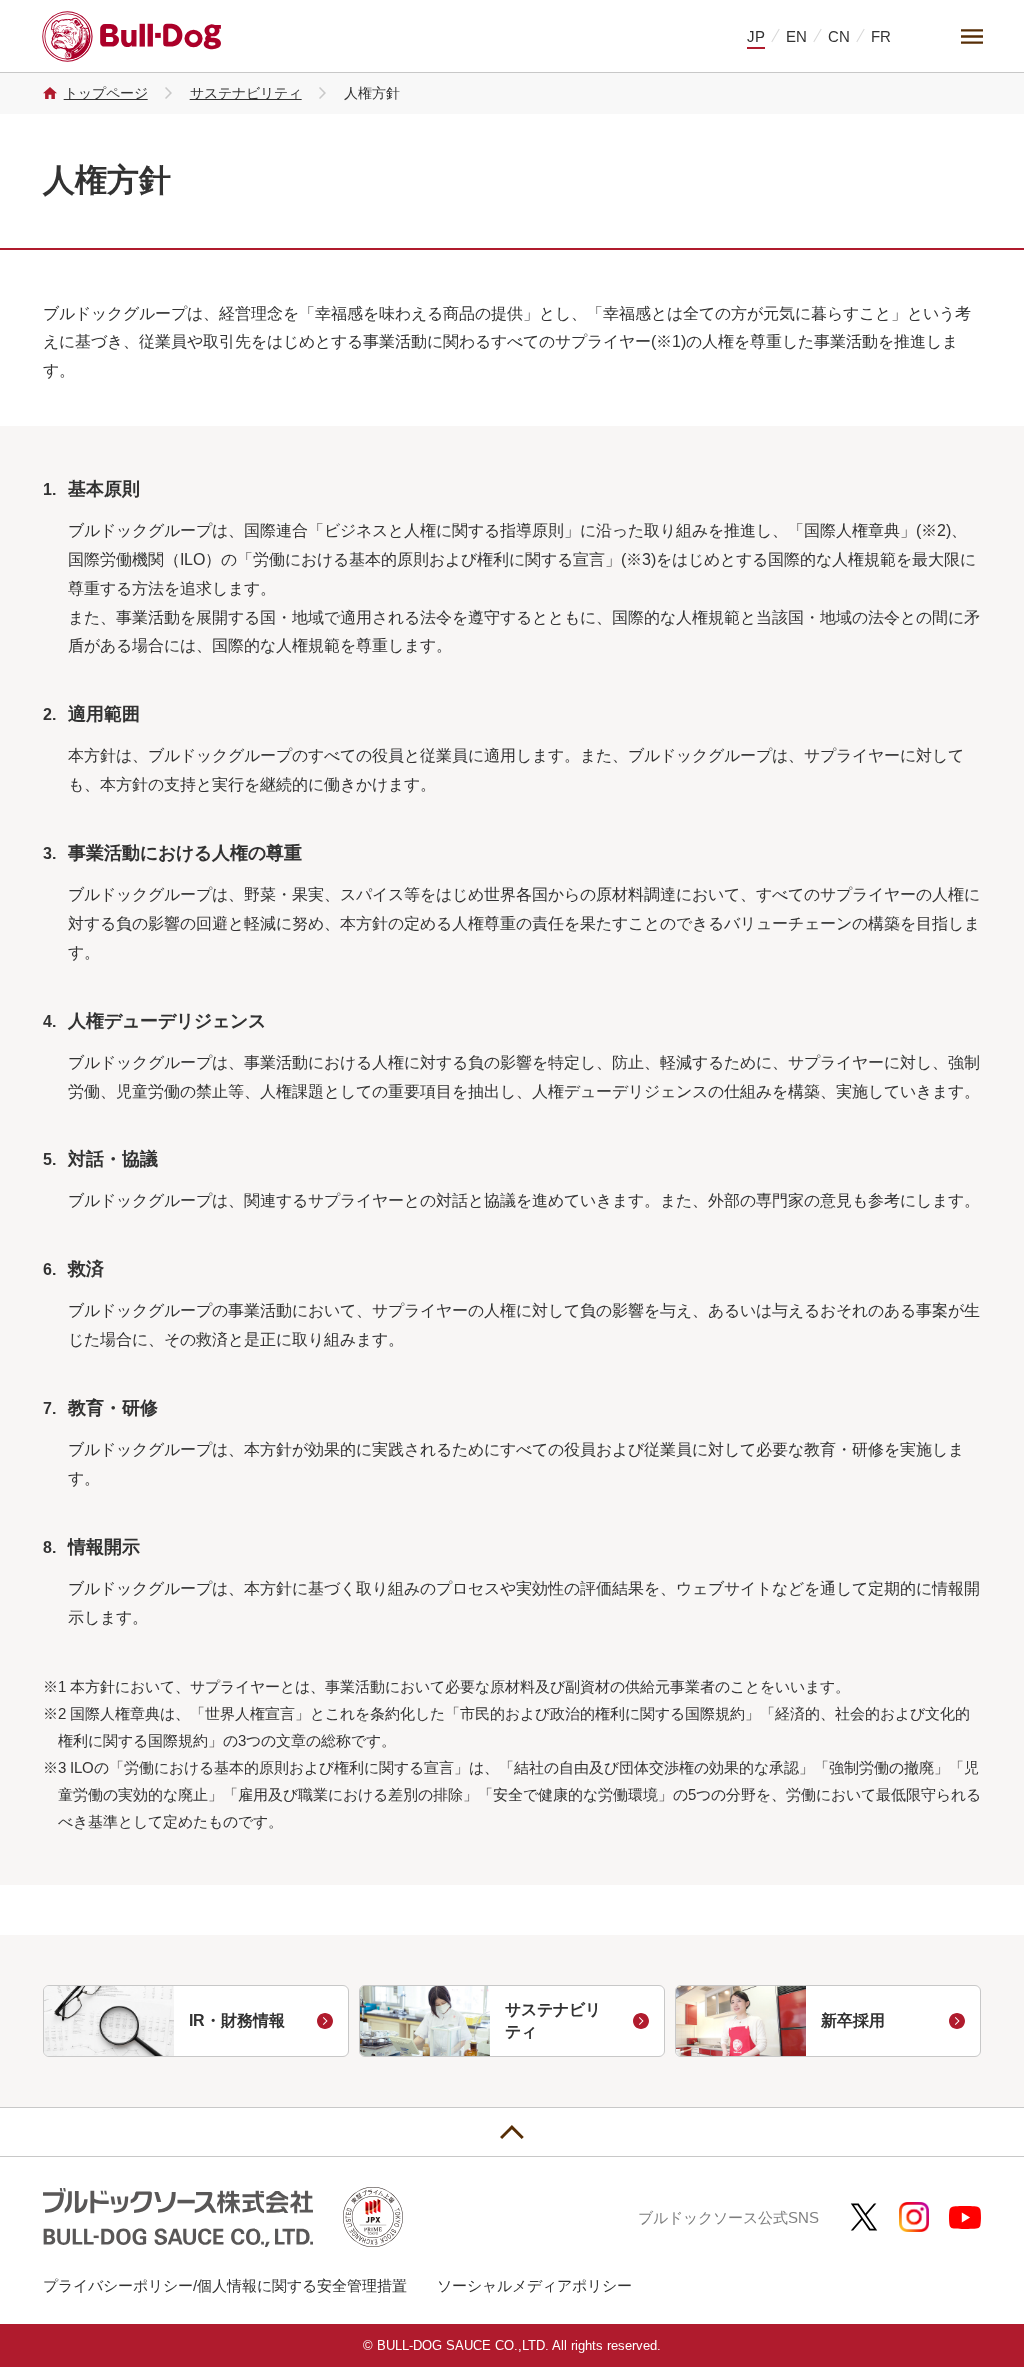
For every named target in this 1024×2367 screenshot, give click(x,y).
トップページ (106, 93)
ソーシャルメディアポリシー (534, 2285)
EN (796, 36)
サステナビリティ (246, 93)
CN (839, 36)
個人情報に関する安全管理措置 (302, 2285)
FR (881, 36)
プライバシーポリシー (118, 2285)
